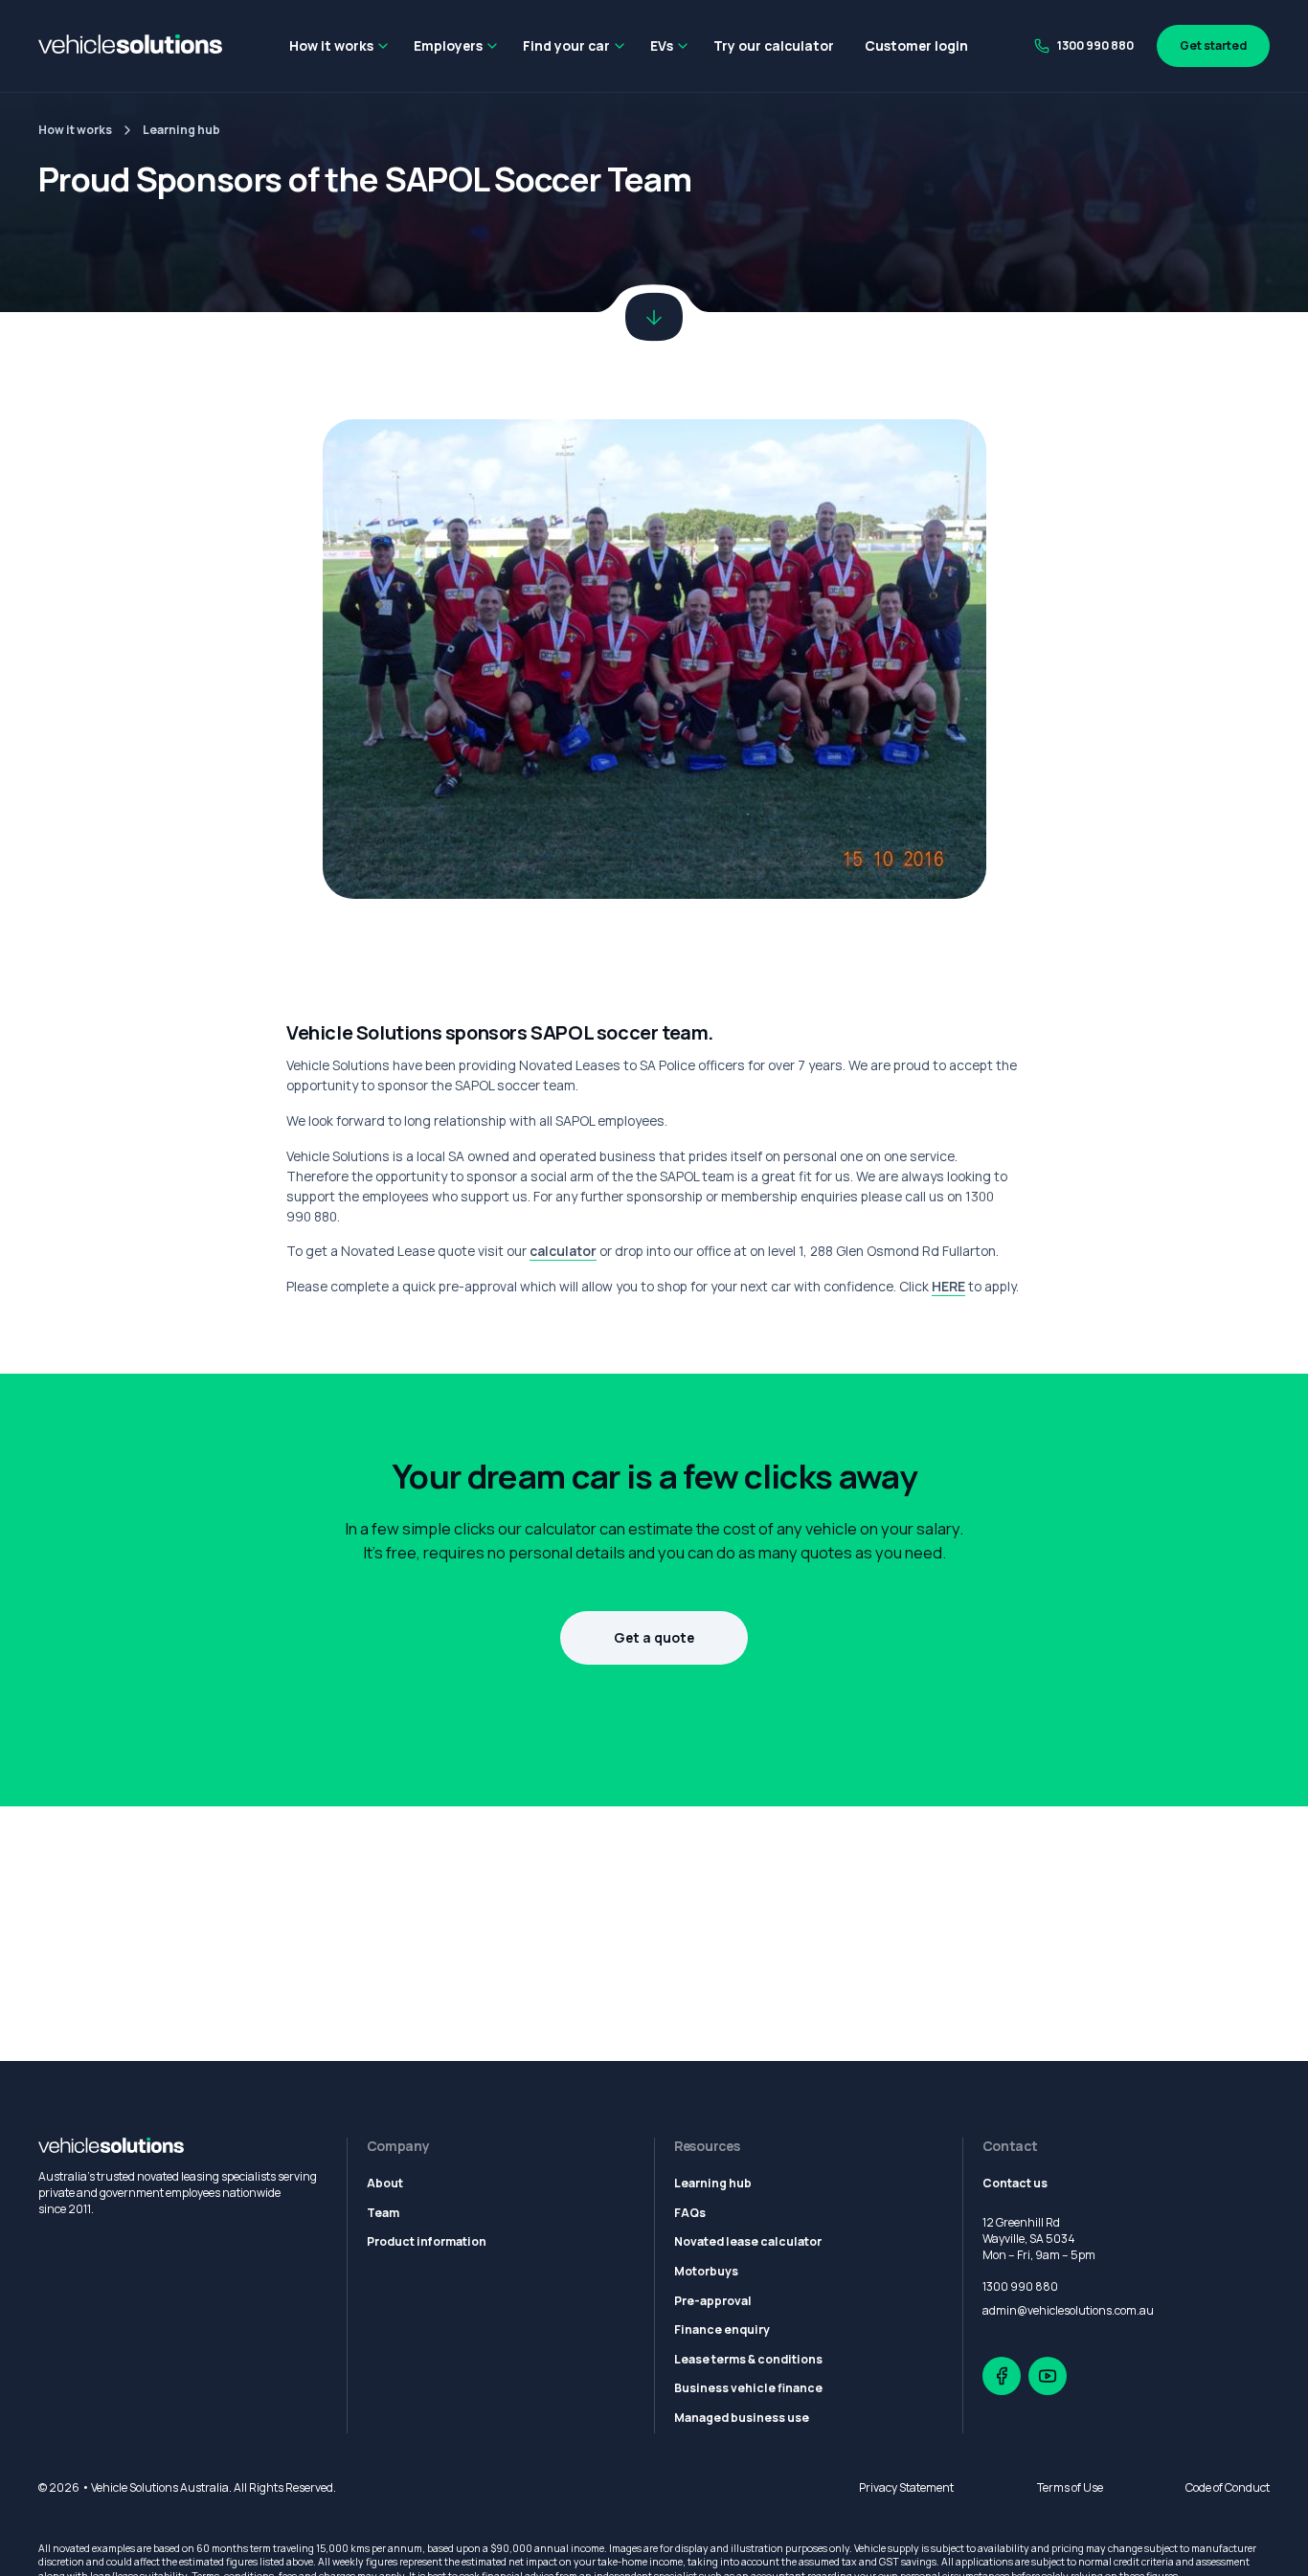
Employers (448, 45)
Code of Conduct (1228, 2487)
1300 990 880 (1095, 45)
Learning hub (181, 131)
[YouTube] (1048, 2376)
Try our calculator (774, 45)
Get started (1213, 45)
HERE (948, 1286)
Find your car (566, 45)
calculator (563, 1251)
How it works (331, 45)
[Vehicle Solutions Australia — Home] (130, 46)
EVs (662, 45)
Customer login (916, 45)
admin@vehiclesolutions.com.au (1068, 2310)
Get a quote (654, 1637)
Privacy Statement (906, 2487)
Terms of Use (1070, 2487)
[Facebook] (1002, 2376)
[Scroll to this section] (654, 317)
